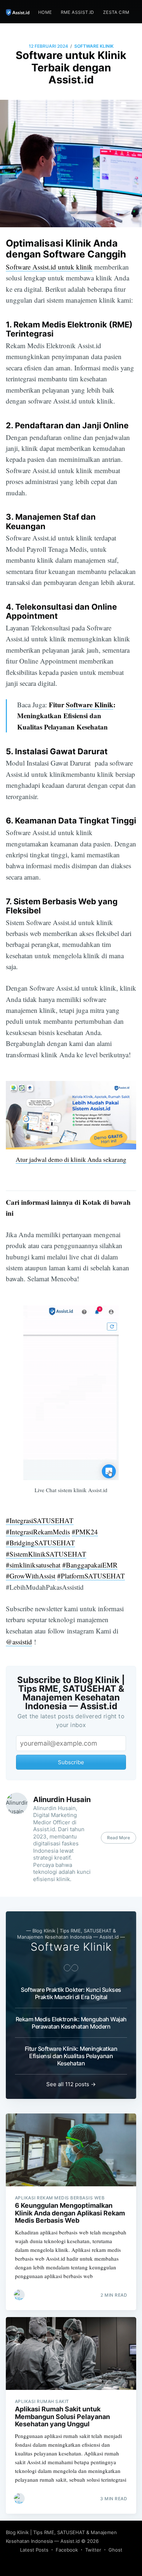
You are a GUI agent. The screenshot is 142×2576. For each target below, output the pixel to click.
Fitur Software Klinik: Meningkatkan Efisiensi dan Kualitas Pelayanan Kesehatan (71, 2056)
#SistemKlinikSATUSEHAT (46, 1554)
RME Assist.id (78, 12)
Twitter (93, 2550)
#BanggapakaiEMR (90, 1565)
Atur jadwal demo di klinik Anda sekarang (71, 1159)
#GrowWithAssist (31, 1576)
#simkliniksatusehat (33, 1565)
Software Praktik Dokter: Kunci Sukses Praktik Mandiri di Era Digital (71, 1993)
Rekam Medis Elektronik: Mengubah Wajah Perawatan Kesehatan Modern (71, 2023)
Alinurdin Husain (62, 1800)
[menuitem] (45, 12)
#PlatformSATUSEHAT (91, 1576)
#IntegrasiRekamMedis (38, 1532)
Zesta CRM (116, 12)
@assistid (19, 1642)
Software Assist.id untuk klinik (49, 267)
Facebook (67, 2550)
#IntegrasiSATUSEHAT (40, 1520)
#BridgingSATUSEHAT (40, 1543)
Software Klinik (94, 46)
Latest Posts (34, 2550)
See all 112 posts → (71, 2084)
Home (45, 12)
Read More (119, 1838)
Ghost (115, 2550)
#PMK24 (85, 1532)
